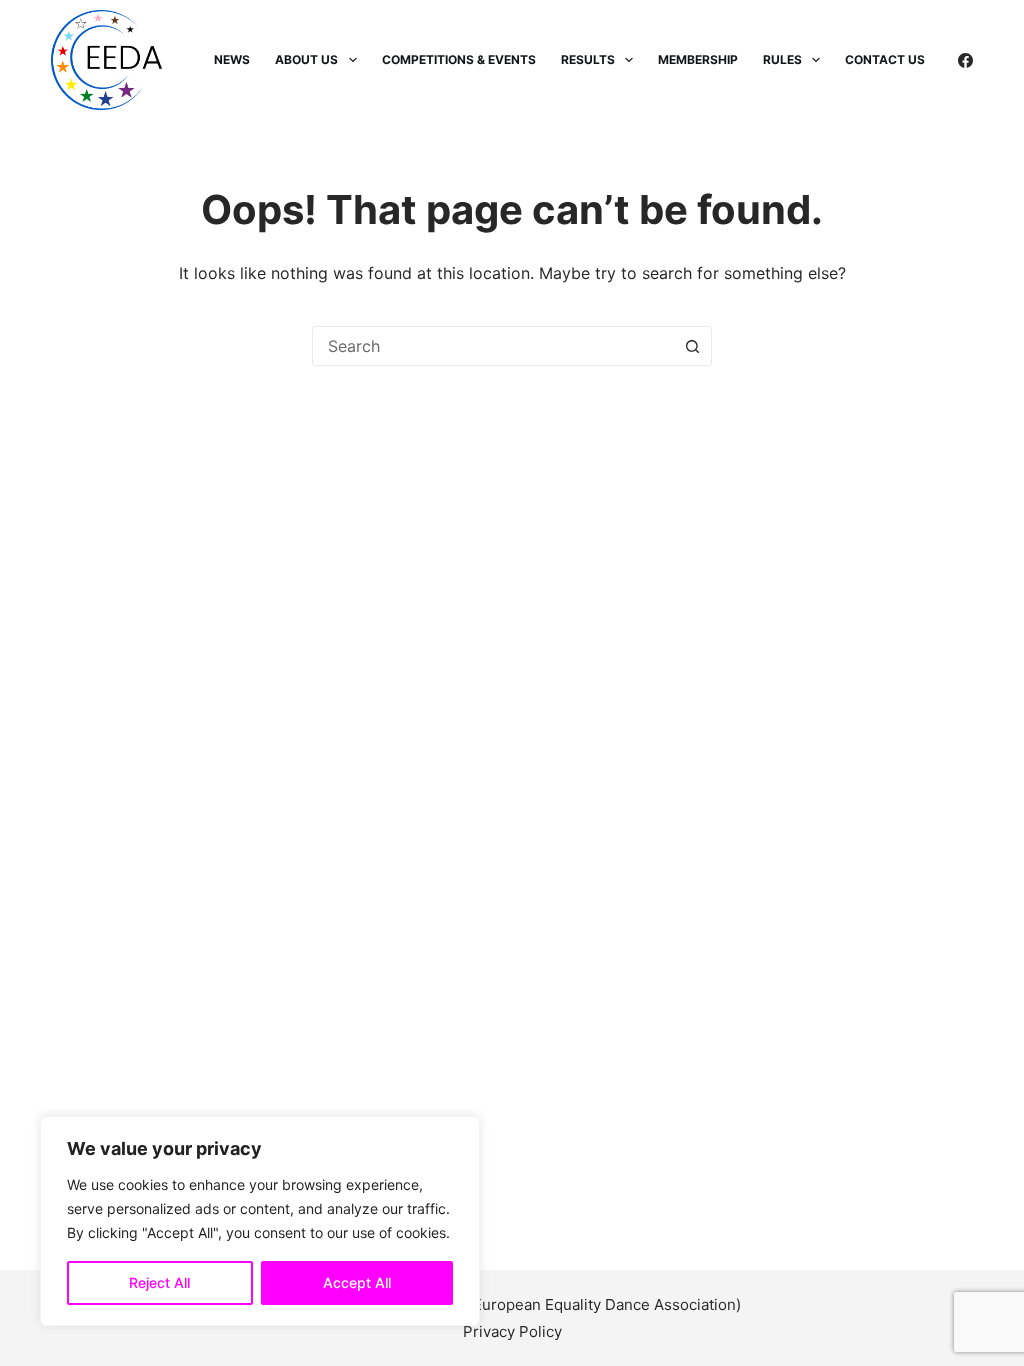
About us (306, 59)
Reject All (159, 1282)
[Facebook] (965, 60)
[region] (260, 1221)
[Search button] (692, 346)
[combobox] (493, 346)
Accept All (357, 1282)
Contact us (885, 59)
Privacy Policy (512, 1331)
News (232, 59)
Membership (698, 59)
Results (588, 59)
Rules (782, 59)
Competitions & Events (459, 59)
